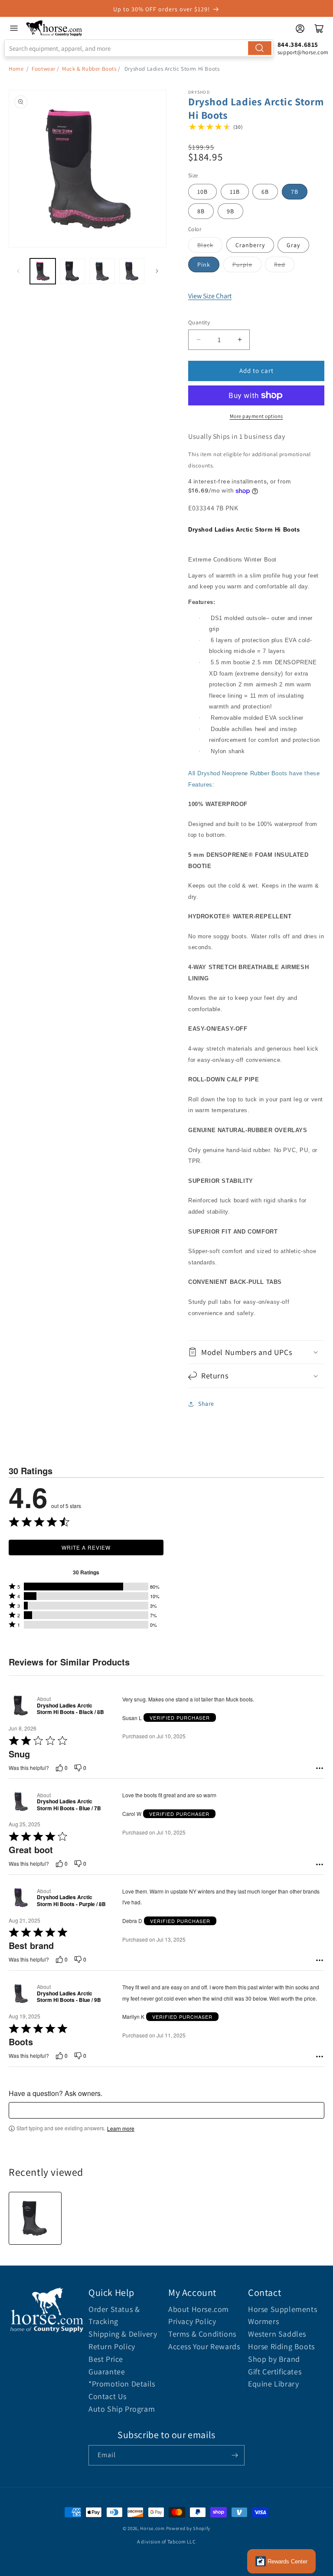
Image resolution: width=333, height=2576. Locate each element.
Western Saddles (277, 2334)
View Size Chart (210, 296)
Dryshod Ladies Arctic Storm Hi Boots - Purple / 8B (71, 1901)
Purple (242, 264)
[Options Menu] (320, 1768)
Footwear (44, 69)
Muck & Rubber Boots (89, 69)
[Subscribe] (235, 2455)
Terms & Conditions (202, 2334)
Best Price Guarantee (107, 2365)
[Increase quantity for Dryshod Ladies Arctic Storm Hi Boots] (240, 340)
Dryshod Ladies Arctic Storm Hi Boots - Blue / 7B (69, 1805)
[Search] (260, 48)
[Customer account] (300, 29)
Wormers (263, 2321)
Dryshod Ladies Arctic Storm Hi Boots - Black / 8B (70, 1709)
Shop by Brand (274, 2359)
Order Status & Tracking (114, 2315)
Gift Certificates (275, 2372)
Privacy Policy (192, 2321)
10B (202, 192)
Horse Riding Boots (281, 2346)
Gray (293, 245)
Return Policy (112, 2346)
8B (201, 211)
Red (280, 264)
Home (16, 69)
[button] (256, 1352)
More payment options (256, 416)
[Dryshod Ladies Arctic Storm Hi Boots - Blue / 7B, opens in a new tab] (21, 1801)
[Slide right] (157, 271)
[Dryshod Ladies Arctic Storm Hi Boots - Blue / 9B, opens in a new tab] (21, 1993)
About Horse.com (199, 2309)
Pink (204, 264)
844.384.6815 (298, 44)
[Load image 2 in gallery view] (73, 271)
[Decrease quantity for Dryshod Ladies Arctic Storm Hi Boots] (198, 340)
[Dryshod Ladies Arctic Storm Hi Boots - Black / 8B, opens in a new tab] (21, 1706)
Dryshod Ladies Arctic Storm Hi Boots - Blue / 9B (69, 1997)
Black (205, 245)
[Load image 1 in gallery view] (43, 271)
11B (235, 192)
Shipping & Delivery (123, 2334)
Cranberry (250, 245)
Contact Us (108, 2396)
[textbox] (166, 2110)
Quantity (199, 322)
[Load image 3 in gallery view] (102, 271)
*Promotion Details (122, 2384)
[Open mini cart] (319, 29)
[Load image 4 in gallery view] (132, 271)
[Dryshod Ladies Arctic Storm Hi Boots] (35, 2218)
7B (295, 192)
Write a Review (86, 1547)
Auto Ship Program (122, 2409)
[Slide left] (18, 271)
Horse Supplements (282, 2309)
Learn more (121, 2129)
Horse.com (152, 2528)
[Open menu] (14, 28)
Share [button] (206, 1404)
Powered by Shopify (188, 2528)
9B (230, 211)
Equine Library (273, 2384)
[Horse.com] (54, 28)
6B (265, 192)
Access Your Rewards (204, 2346)
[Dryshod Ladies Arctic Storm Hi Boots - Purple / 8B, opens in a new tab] (21, 1898)
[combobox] (139, 48)
